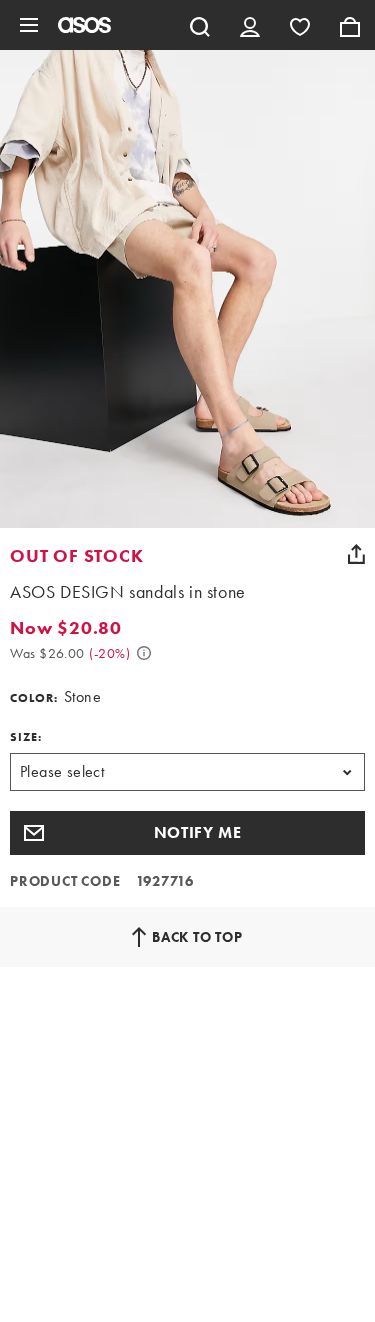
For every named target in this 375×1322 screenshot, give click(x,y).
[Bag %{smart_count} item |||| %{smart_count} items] (350, 25)
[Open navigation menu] (29, 25)
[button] (187, 833)
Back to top (197, 937)
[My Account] (250, 25)
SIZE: (26, 737)
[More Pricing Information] (144, 653)
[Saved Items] (300, 25)
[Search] (200, 25)
